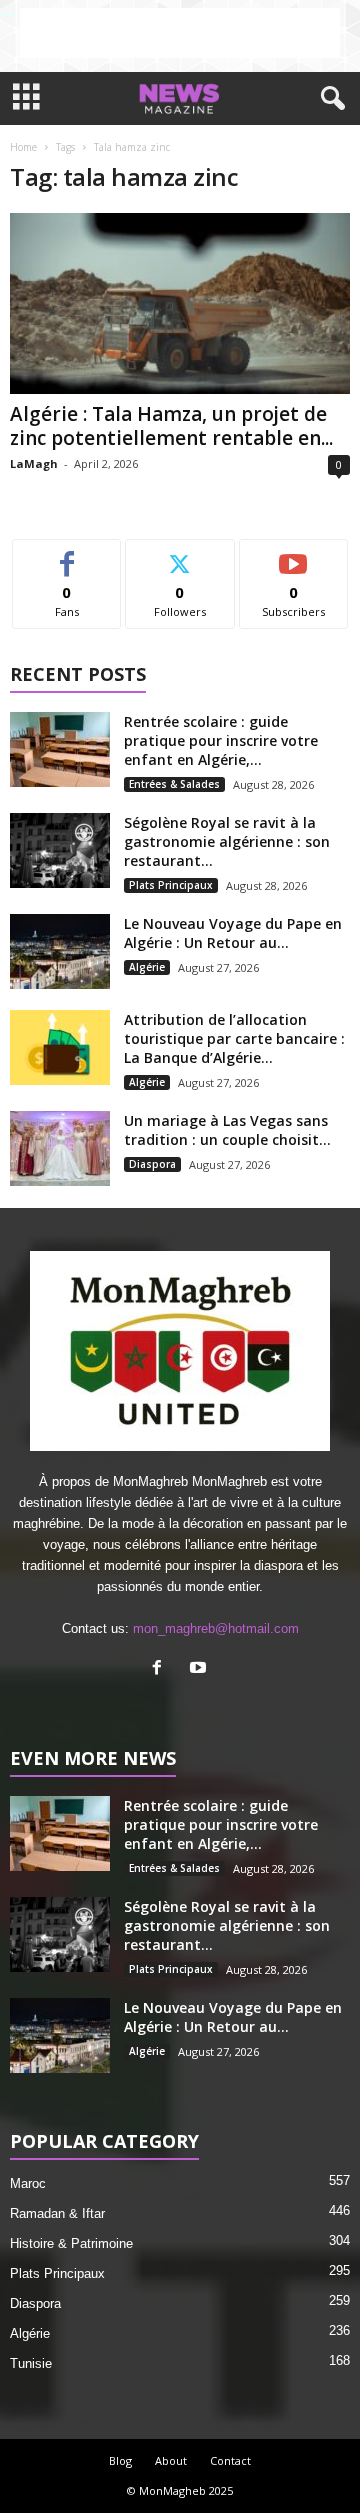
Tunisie (31, 2363)
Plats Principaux (171, 885)
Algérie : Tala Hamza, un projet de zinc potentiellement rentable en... (171, 426)
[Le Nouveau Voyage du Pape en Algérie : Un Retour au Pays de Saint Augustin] (60, 951)
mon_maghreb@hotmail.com (216, 1628)
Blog (120, 2460)
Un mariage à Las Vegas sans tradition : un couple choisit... (227, 1130)
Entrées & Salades (174, 784)
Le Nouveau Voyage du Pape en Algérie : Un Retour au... (233, 933)
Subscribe (294, 554)
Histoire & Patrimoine (71, 2243)
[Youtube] (200, 1669)
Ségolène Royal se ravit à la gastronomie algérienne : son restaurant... (227, 841)
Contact (230, 2460)
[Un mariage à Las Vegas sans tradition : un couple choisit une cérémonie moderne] (60, 1148)
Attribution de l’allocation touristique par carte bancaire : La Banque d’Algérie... (234, 1038)
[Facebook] (161, 1669)
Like (67, 554)
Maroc (28, 2183)
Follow (180, 554)
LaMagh (34, 463)
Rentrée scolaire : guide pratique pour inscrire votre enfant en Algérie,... (221, 740)
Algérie (147, 967)
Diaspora (152, 1164)
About (171, 2460)
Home (23, 147)
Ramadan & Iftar (57, 2213)
